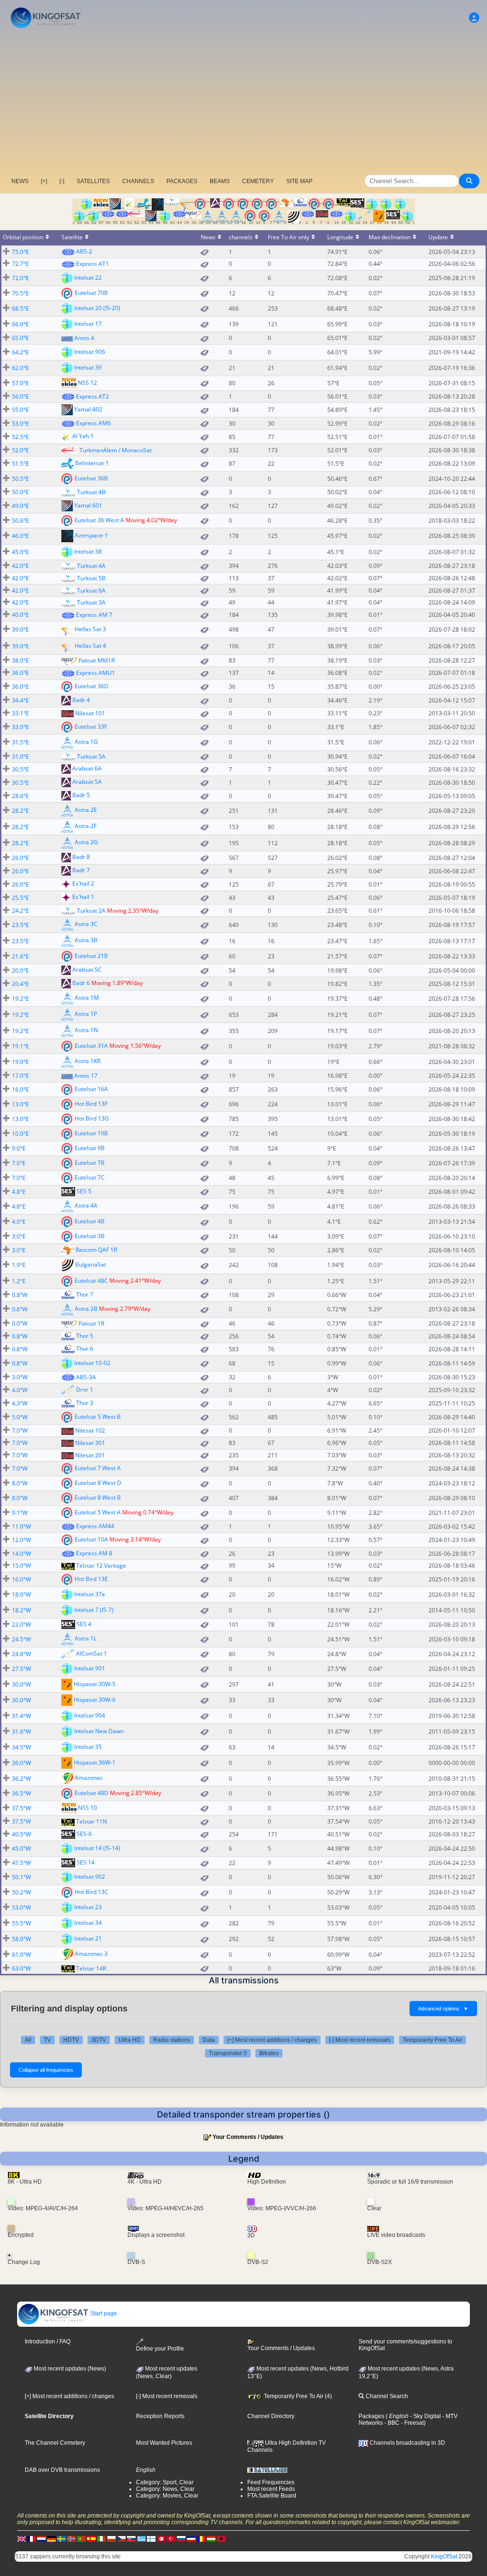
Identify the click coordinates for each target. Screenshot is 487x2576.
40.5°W (21, 1834)
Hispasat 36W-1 (95, 1762)
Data (209, 2040)
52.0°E (20, 450)
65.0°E (20, 338)
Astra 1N (86, 1030)
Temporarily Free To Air (433, 2040)
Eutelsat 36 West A (99, 520)
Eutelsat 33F (91, 726)
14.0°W (21, 1554)
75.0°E (20, 252)
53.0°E (20, 424)
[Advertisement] (243, 102)
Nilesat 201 (90, 1455)
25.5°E (20, 898)
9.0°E (19, 1148)
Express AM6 (93, 423)
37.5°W (21, 1808)
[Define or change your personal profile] (474, 18)
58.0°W (21, 1939)
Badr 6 (81, 983)
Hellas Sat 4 (90, 645)
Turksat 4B (91, 492)
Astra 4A (86, 1205)
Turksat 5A (91, 756)
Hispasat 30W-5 (95, 1684)
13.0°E (20, 1104)
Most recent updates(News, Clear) (167, 2372)
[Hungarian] (211, 2539)
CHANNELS (138, 181)
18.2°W (21, 1610)
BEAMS (220, 181)
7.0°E (19, 1163)
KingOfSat (444, 2556)
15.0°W (21, 1566)
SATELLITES (93, 181)
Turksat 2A (91, 911)
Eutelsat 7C (90, 1177)
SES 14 (86, 1862)
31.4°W (21, 1716)
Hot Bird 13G (92, 1118)
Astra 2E (86, 810)
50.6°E (20, 521)
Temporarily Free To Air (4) (297, 2396)
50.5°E (20, 479)
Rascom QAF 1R (96, 1250)
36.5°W (21, 1793)
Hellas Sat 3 (90, 629)
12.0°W (21, 1540)
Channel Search (386, 2396)
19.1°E (20, 1046)
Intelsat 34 (88, 1923)
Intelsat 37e (90, 1594)
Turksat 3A (91, 602)
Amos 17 (86, 1076)
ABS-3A (86, 1377)
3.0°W (20, 1377)
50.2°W (21, 1892)
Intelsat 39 (88, 367)
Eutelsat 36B (91, 478)
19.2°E (20, 999)
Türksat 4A (91, 566)
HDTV (71, 2040)
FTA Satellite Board (272, 2496)
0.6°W (20, 1309)
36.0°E (20, 673)
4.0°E (19, 1222)
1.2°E (19, 1281)
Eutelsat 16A (91, 1089)
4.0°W (20, 1390)
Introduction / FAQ (48, 2342)
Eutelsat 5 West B (98, 1417)
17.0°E (20, 1076)
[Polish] (111, 2539)
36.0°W (21, 1763)
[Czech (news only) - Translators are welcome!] (121, 2539)
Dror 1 (85, 1390)
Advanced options (443, 2009)
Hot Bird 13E (91, 1579)
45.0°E (20, 552)
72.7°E (20, 264)
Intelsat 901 (90, 1668)
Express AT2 (93, 396)
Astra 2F (86, 826)
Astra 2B (86, 1309)
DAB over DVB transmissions (62, 2470)
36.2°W (21, 1779)
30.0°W (21, 1684)
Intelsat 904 (90, 1715)
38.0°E (20, 660)
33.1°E (20, 713)
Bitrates (269, 2053)
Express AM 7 (94, 615)
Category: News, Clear (165, 2489)
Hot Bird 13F (91, 1104)
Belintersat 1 (92, 463)
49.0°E (20, 506)
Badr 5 (81, 795)
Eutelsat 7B (90, 1163)
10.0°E (20, 1134)
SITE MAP (299, 181)
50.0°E (20, 492)
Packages (371, 2416)
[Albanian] (221, 2539)
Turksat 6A (91, 590)
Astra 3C (86, 924)
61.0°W (21, 1955)
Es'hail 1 (83, 897)
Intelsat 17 (88, 324)
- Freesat (412, 2423)
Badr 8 (81, 857)
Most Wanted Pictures (164, 2443)
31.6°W (21, 1732)
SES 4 (84, 1624)
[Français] (31, 2539)
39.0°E (20, 629)
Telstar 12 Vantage (101, 1566)
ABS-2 (84, 251)
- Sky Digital (425, 2416)
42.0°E (20, 566)
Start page (103, 2313)
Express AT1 (93, 264)
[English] (21, 2539)
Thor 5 (85, 1336)
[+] (44, 181)
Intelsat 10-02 (92, 1362)
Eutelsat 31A (91, 1046)
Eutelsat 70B (91, 293)
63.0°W (21, 1968)
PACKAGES (182, 181)
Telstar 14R (91, 1968)
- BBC (391, 2423)
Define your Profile (160, 2349)
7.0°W (20, 1430)
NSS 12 (88, 382)
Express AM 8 (94, 1553)
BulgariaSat (91, 1264)
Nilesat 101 (90, 713)
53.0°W (21, 1908)
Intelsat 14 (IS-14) (97, 1848)
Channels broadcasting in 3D (407, 2443)
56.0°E (20, 396)
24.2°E (20, 911)
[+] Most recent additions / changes (272, 2040)
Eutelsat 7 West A (98, 1468)
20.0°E (20, 971)
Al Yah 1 (83, 436)
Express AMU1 (96, 673)
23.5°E (20, 925)
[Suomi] (151, 2539)
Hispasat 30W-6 (95, 1700)
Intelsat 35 (88, 1747)
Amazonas (89, 1778)
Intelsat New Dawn (99, 1731)
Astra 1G (86, 742)
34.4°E (20, 700)
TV (47, 2040)
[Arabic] (161, 2539)
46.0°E (20, 536)
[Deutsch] (51, 2539)
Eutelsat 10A (91, 1539)
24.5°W (21, 1639)
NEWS (20, 181)
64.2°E (20, 352)
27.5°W (21, 1669)
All (28, 2040)
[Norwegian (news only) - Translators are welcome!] (71, 2539)
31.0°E (20, 756)
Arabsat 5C (87, 970)
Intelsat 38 (88, 551)
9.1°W (20, 1513)
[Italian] (101, 2539)
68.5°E (20, 308)
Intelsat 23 (88, 1907)
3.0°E (19, 1236)
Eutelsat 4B (90, 1221)
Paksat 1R (91, 1323)
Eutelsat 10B (91, 1133)
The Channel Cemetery (55, 2443)
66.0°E (20, 324)
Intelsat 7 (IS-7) (94, 1610)
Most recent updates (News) (69, 2369)
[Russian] (181, 2539)
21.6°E (20, 956)
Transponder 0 (228, 2053)
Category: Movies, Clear (167, 2496)
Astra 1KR (88, 1061)
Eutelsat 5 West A (98, 1512)
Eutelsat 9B (90, 1148)
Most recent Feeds (271, 2489)
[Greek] (141, 2539)
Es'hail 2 (83, 884)
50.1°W (21, 1877)
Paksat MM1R (97, 660)
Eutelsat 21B (91, 956)
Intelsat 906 (90, 351)
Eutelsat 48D (92, 1793)
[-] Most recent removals (360, 2040)
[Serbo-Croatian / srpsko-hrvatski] (191, 2539)
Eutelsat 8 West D (98, 1483)
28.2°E (20, 811)
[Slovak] (131, 2539)
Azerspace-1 (91, 535)
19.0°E (20, 1062)
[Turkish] (171, 2539)
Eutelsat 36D (92, 686)
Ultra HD (130, 2040)
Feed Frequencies (271, 2482)
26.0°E (20, 858)
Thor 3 (85, 1403)
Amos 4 (84, 338)
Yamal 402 (88, 409)
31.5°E (20, 742)
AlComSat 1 (92, 1654)
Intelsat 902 (90, 1877)
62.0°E (20, 368)
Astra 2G (86, 843)
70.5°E (20, 293)
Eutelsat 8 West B (98, 1498)
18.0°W (21, 1595)
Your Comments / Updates (248, 2137)
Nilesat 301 (90, 1443)
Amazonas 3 (91, 1954)
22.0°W (21, 1625)
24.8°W (21, 1654)
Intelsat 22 (88, 278)
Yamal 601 (88, 505)
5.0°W (20, 1417)
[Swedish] (61, 2539)
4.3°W (20, 1403)
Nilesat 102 (90, 1430)
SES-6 (84, 1834)
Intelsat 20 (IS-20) (97, 308)
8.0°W (20, 1483)
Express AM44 (95, 1526)
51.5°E (20, 463)
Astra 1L (86, 1638)
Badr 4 (81, 700)
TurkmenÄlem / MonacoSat (116, 450)
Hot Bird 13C (92, 1892)
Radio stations (172, 2040)
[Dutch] (41, 2539)
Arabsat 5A (87, 782)
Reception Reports (160, 2416)
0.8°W (20, 1295)
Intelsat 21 (88, 1938)
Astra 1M (87, 998)
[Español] (91, 2539)
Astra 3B (86, 940)
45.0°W (21, 1849)
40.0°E (20, 615)
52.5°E (20, 437)
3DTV (99, 2040)
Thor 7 (85, 1294)
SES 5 (84, 1191)
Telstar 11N (92, 1821)
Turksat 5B (91, 578)
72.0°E (20, 278)
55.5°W (21, 1923)
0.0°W (20, 1323)
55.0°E (20, 410)
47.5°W (21, 1863)
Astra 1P (86, 1014)
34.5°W (21, 1747)
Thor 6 (85, 1349)
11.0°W (21, 1527)
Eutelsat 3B (90, 1236)
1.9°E (19, 1265)
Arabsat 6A (87, 769)
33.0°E (20, 727)
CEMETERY (258, 181)
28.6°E (20, 796)
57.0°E (20, 383)
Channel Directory (271, 2416)
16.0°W (21, 1579)
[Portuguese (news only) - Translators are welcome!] (81, 2539)
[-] (62, 181)
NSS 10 (88, 1808)
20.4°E (20, 984)
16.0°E (20, 1089)
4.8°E (19, 1192)
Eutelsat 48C (91, 1281)
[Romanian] (201, 2539)
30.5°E (20, 769)
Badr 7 (81, 871)
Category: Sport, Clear (165, 2482)
